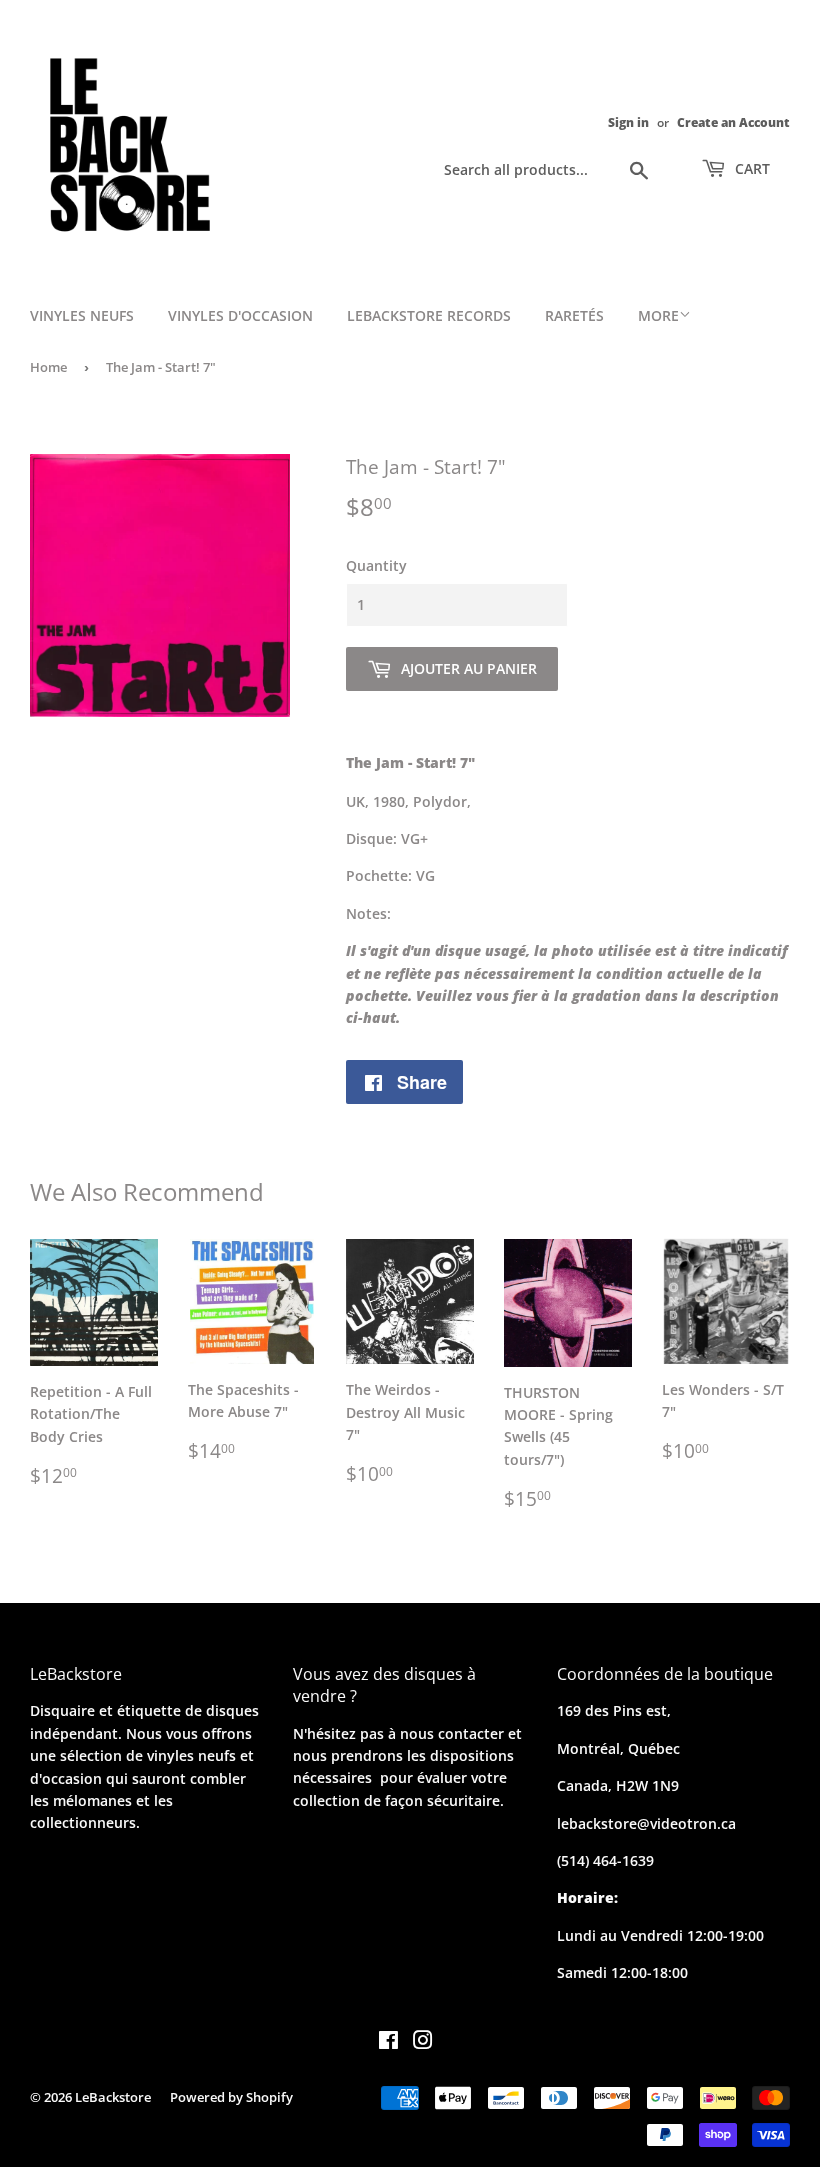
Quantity (376, 565)
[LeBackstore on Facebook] (388, 2042)
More (658, 315)
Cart (750, 168)
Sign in (628, 122)
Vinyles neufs (82, 315)
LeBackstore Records (429, 315)
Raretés (574, 315)
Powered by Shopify (231, 2097)
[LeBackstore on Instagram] (423, 2042)
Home (48, 367)
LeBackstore (113, 2097)
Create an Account (733, 122)
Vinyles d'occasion (240, 315)
